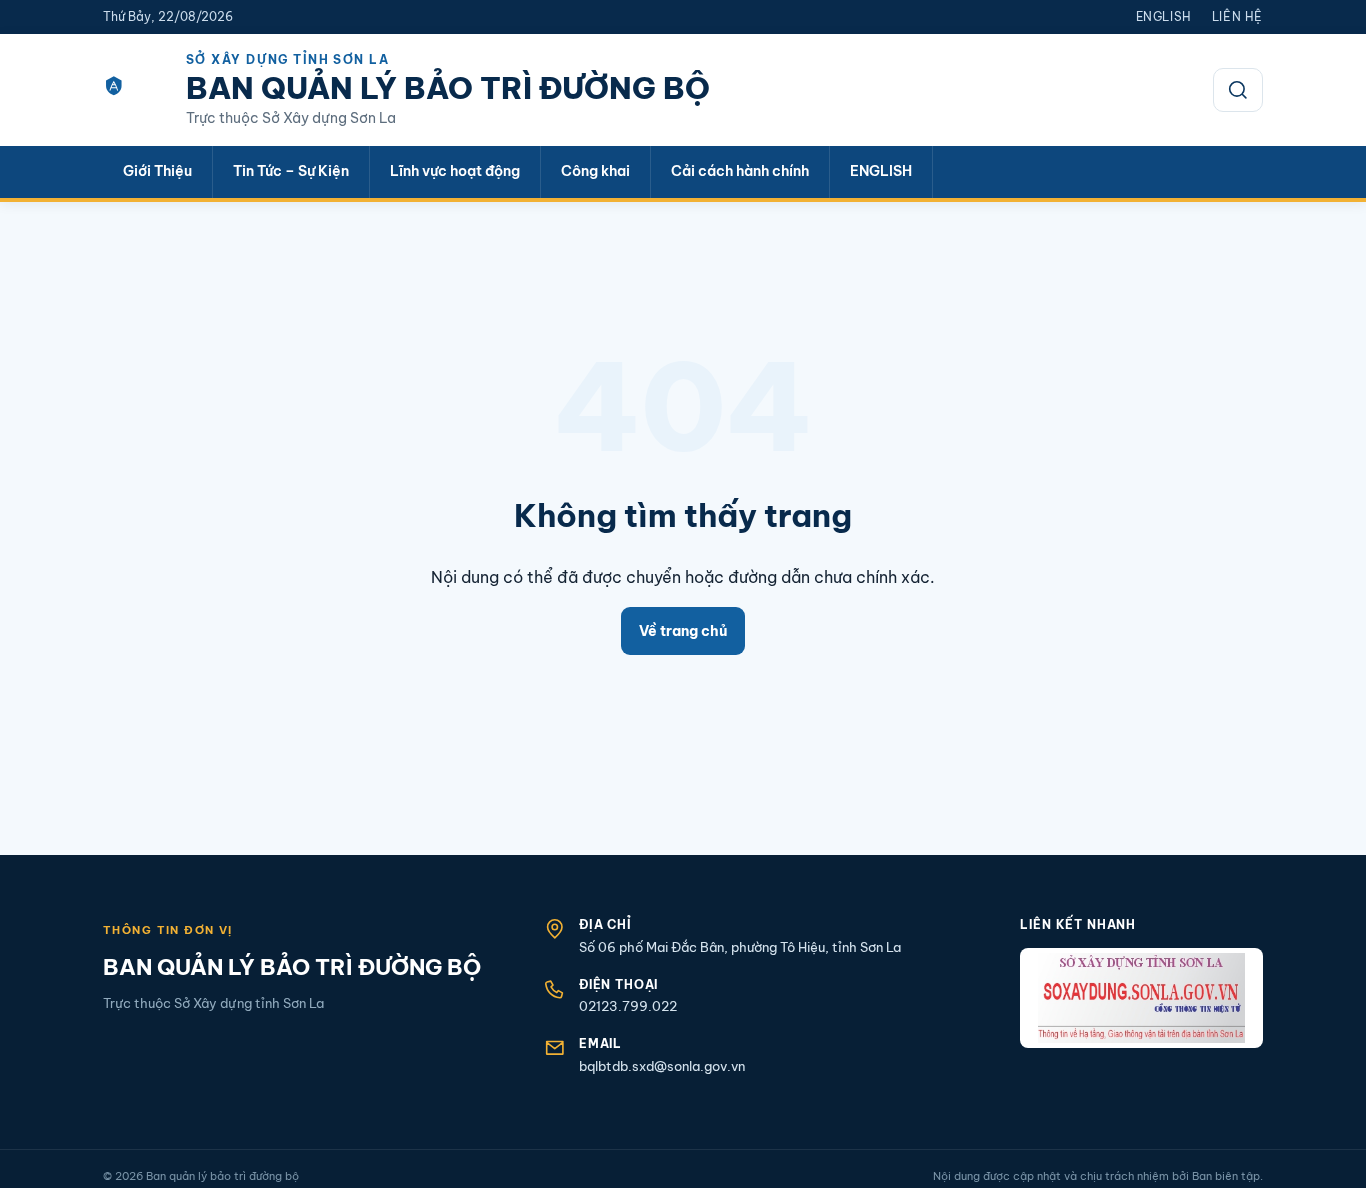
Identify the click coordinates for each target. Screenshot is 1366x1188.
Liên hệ (1237, 16)
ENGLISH (881, 171)
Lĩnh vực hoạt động (455, 171)
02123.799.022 (628, 1006)
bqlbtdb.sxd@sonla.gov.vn (662, 1066)
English (1164, 16)
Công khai (595, 171)
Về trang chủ (683, 631)
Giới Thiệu (157, 171)
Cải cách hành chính (740, 171)
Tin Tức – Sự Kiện (291, 171)
